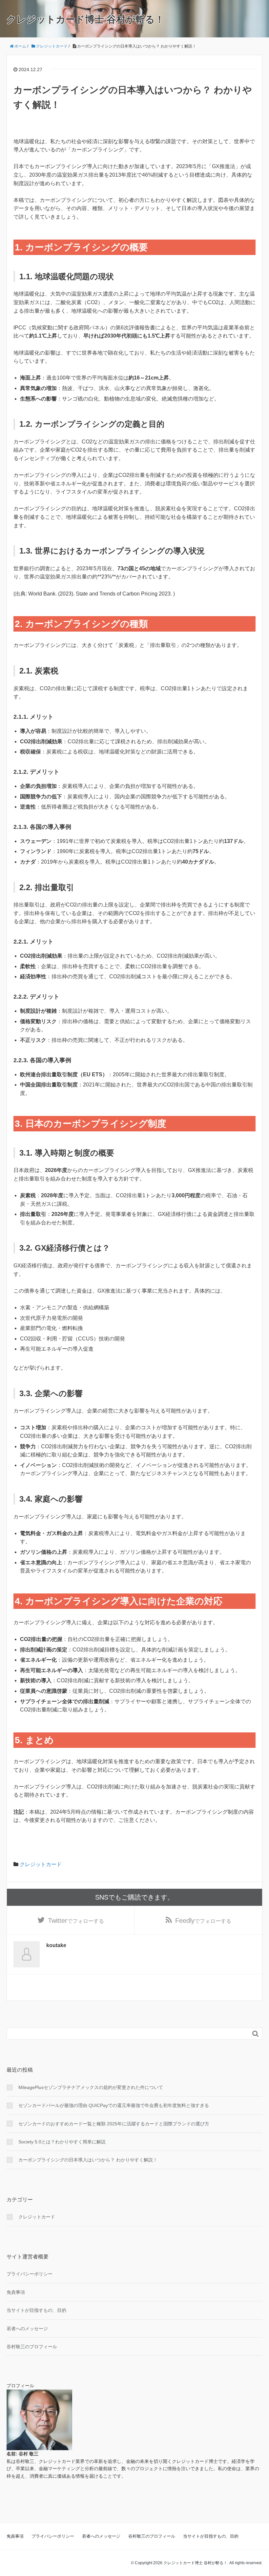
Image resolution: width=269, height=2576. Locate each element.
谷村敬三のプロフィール (32, 2347)
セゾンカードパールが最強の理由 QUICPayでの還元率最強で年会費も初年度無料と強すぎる (114, 2105)
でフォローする (76, 1921)
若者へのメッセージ (27, 2329)
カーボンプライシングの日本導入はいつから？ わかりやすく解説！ (88, 2160)
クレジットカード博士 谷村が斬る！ (85, 19)
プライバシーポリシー (30, 2274)
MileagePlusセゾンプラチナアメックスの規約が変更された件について (91, 2087)
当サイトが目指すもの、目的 (36, 2310)
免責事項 (16, 2292)
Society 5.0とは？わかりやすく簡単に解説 (62, 2142)
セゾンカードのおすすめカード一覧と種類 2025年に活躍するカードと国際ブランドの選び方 (114, 2124)
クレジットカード (41, 1864)
